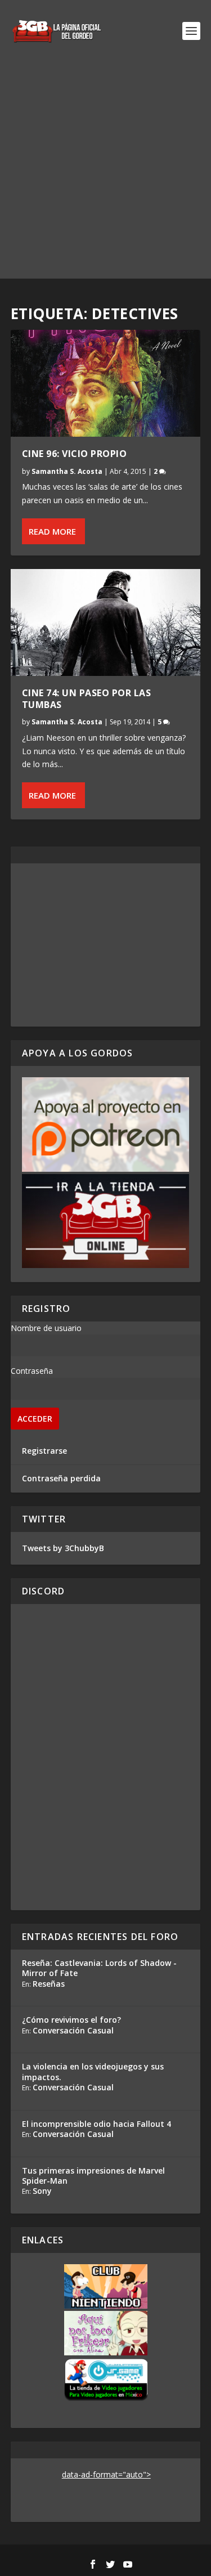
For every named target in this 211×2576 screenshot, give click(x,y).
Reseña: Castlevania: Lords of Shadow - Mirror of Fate (99, 1968)
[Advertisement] (105, 173)
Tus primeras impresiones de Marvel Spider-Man (93, 2176)
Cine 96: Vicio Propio (75, 454)
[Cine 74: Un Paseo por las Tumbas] (106, 622)
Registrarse (44, 1451)
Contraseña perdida (61, 1478)
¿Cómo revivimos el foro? (71, 2020)
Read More (52, 531)
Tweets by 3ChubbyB (63, 1548)
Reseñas (49, 1984)
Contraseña (32, 1371)
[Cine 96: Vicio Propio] (106, 383)
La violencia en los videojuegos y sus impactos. (93, 2071)
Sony (42, 2191)
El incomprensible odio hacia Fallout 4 (96, 2124)
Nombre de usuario (46, 1328)
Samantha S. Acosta (67, 471)
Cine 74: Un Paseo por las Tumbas (87, 699)
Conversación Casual (73, 2030)
